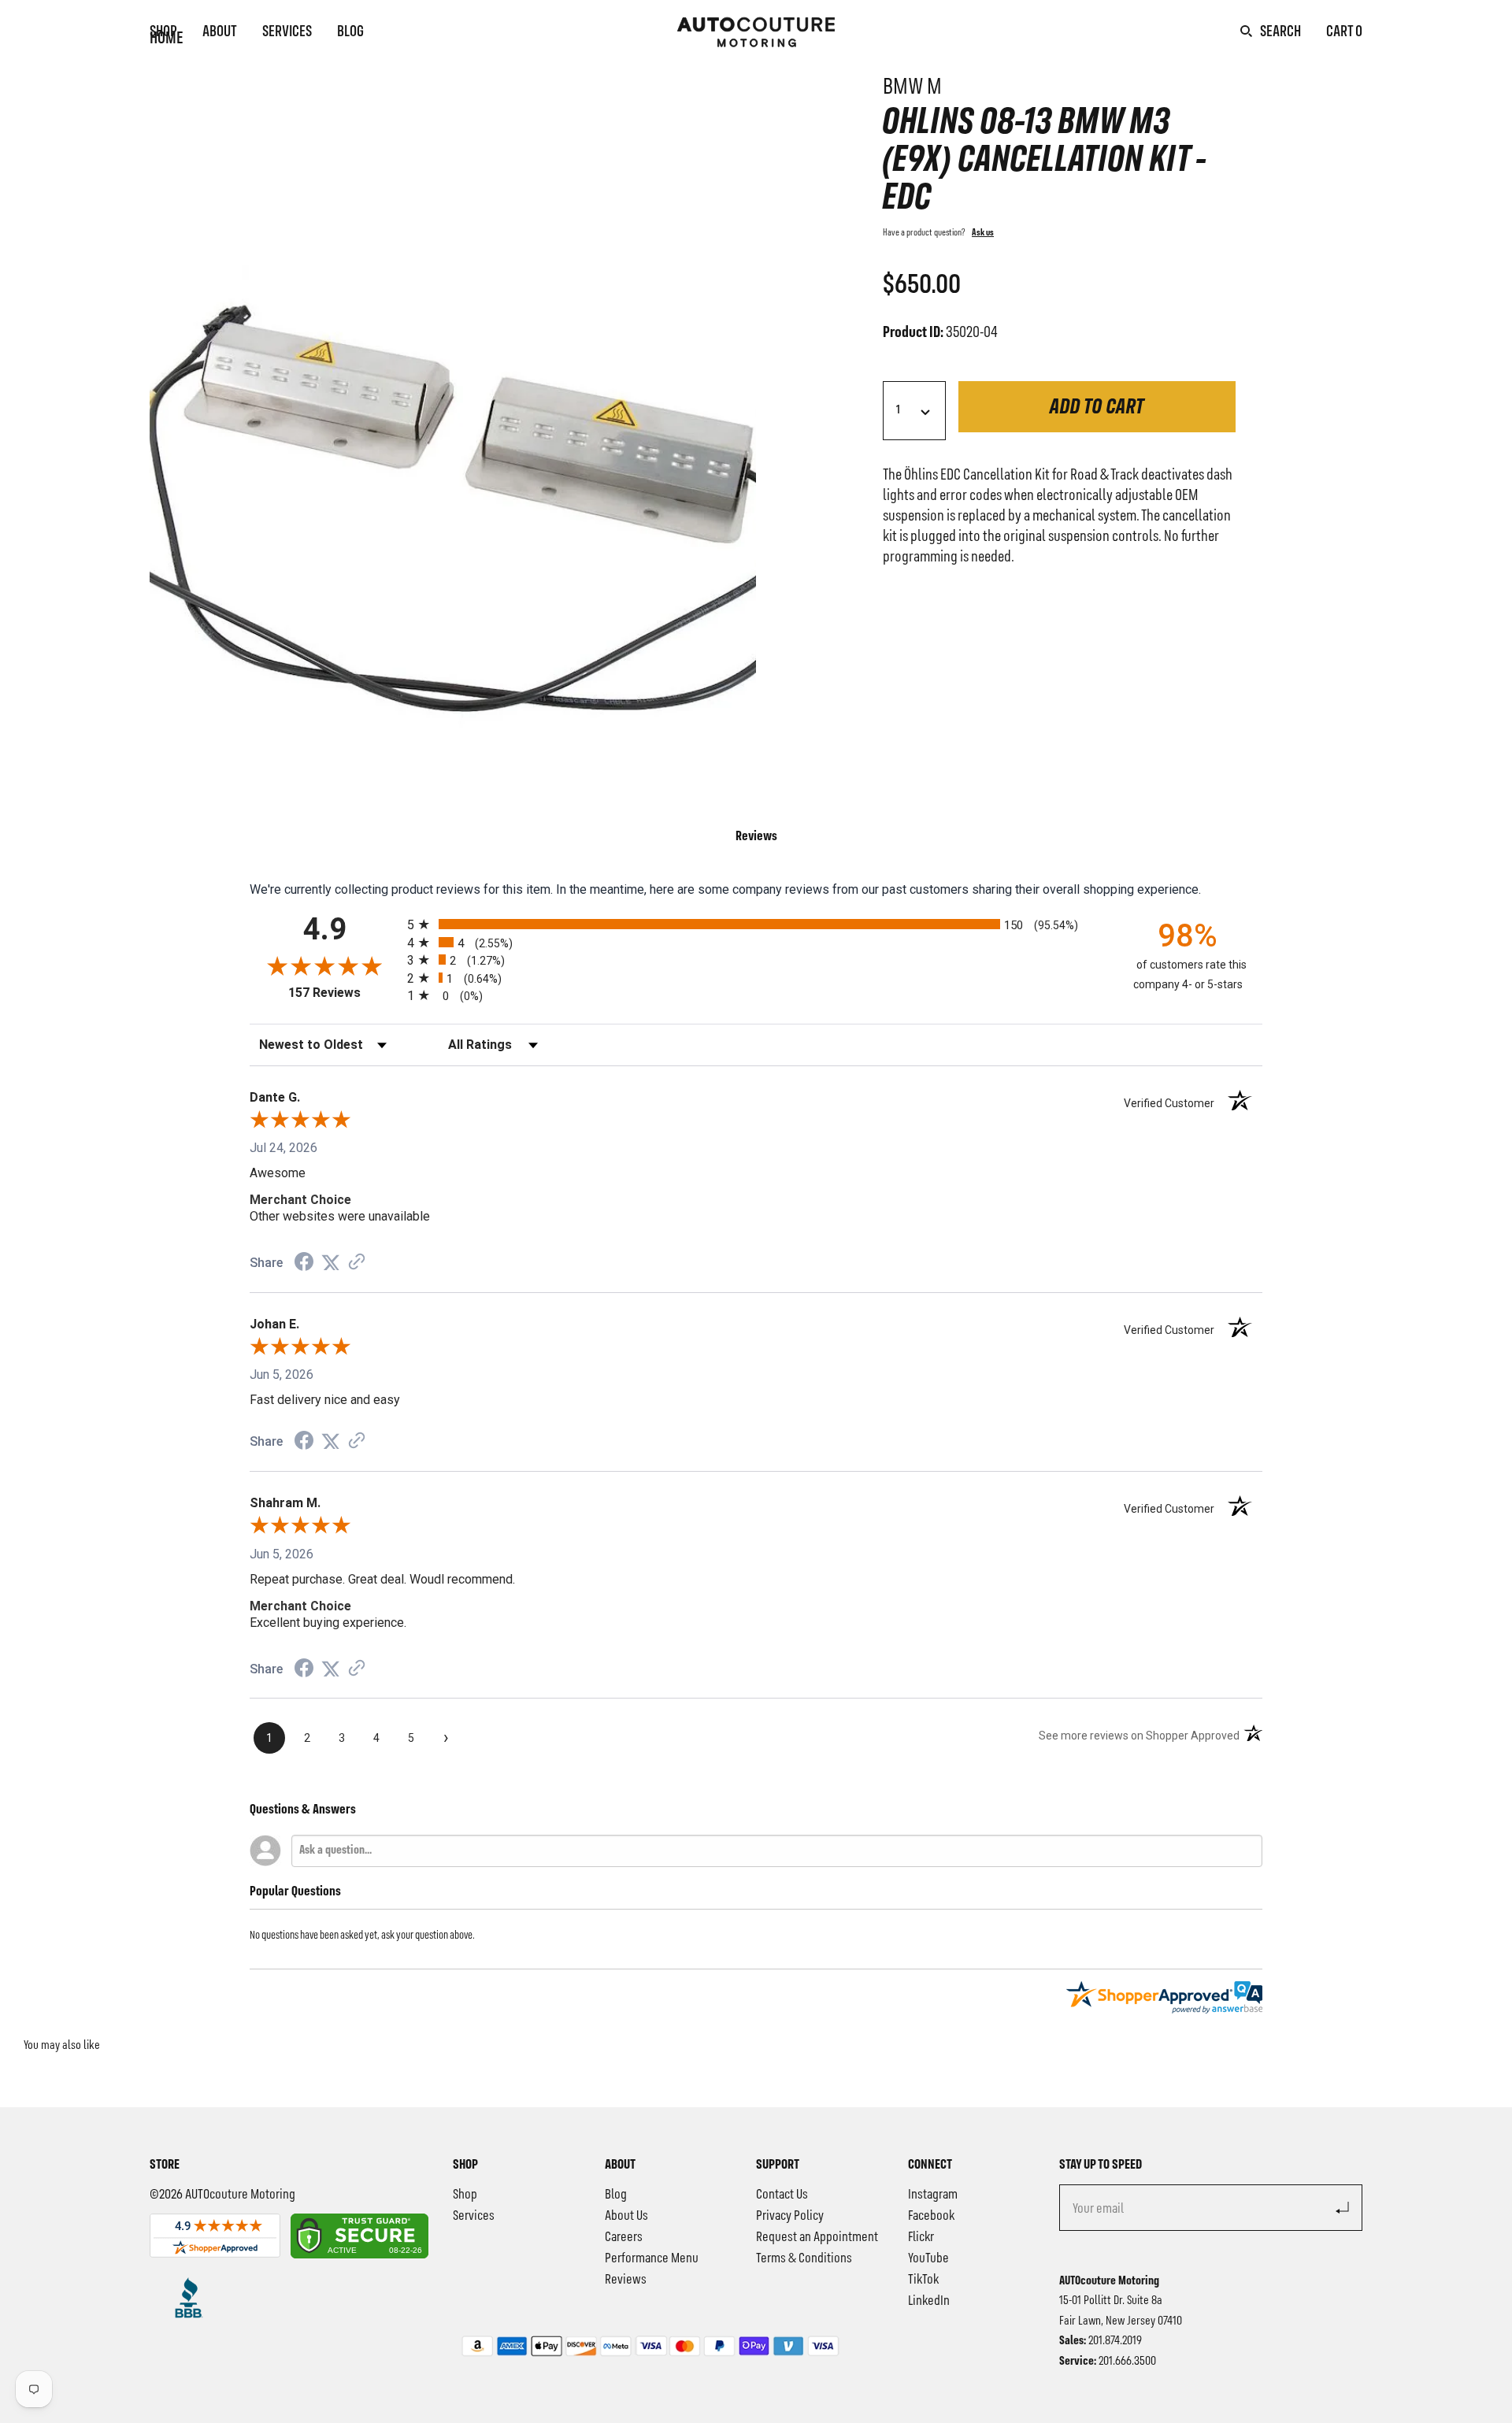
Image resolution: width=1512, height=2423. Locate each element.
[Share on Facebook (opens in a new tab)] (304, 1263)
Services (287, 32)
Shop (163, 32)
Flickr (921, 2237)
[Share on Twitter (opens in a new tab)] (331, 1263)
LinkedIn (929, 2301)
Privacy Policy (790, 2216)
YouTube (928, 2258)
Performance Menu (652, 2258)
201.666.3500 (1127, 2362)
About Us (626, 2216)
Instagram (933, 2195)
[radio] (756, 924)
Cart (1344, 32)
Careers (624, 2237)
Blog (350, 32)
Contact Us (782, 2195)
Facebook (931, 2216)
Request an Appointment (817, 2237)
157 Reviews (344, 993)
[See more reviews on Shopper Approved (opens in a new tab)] (357, 1263)
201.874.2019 (1115, 2341)
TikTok (923, 2280)
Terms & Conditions (804, 2258)
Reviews (626, 2280)
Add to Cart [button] (1097, 408)
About (220, 32)
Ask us (983, 233)
